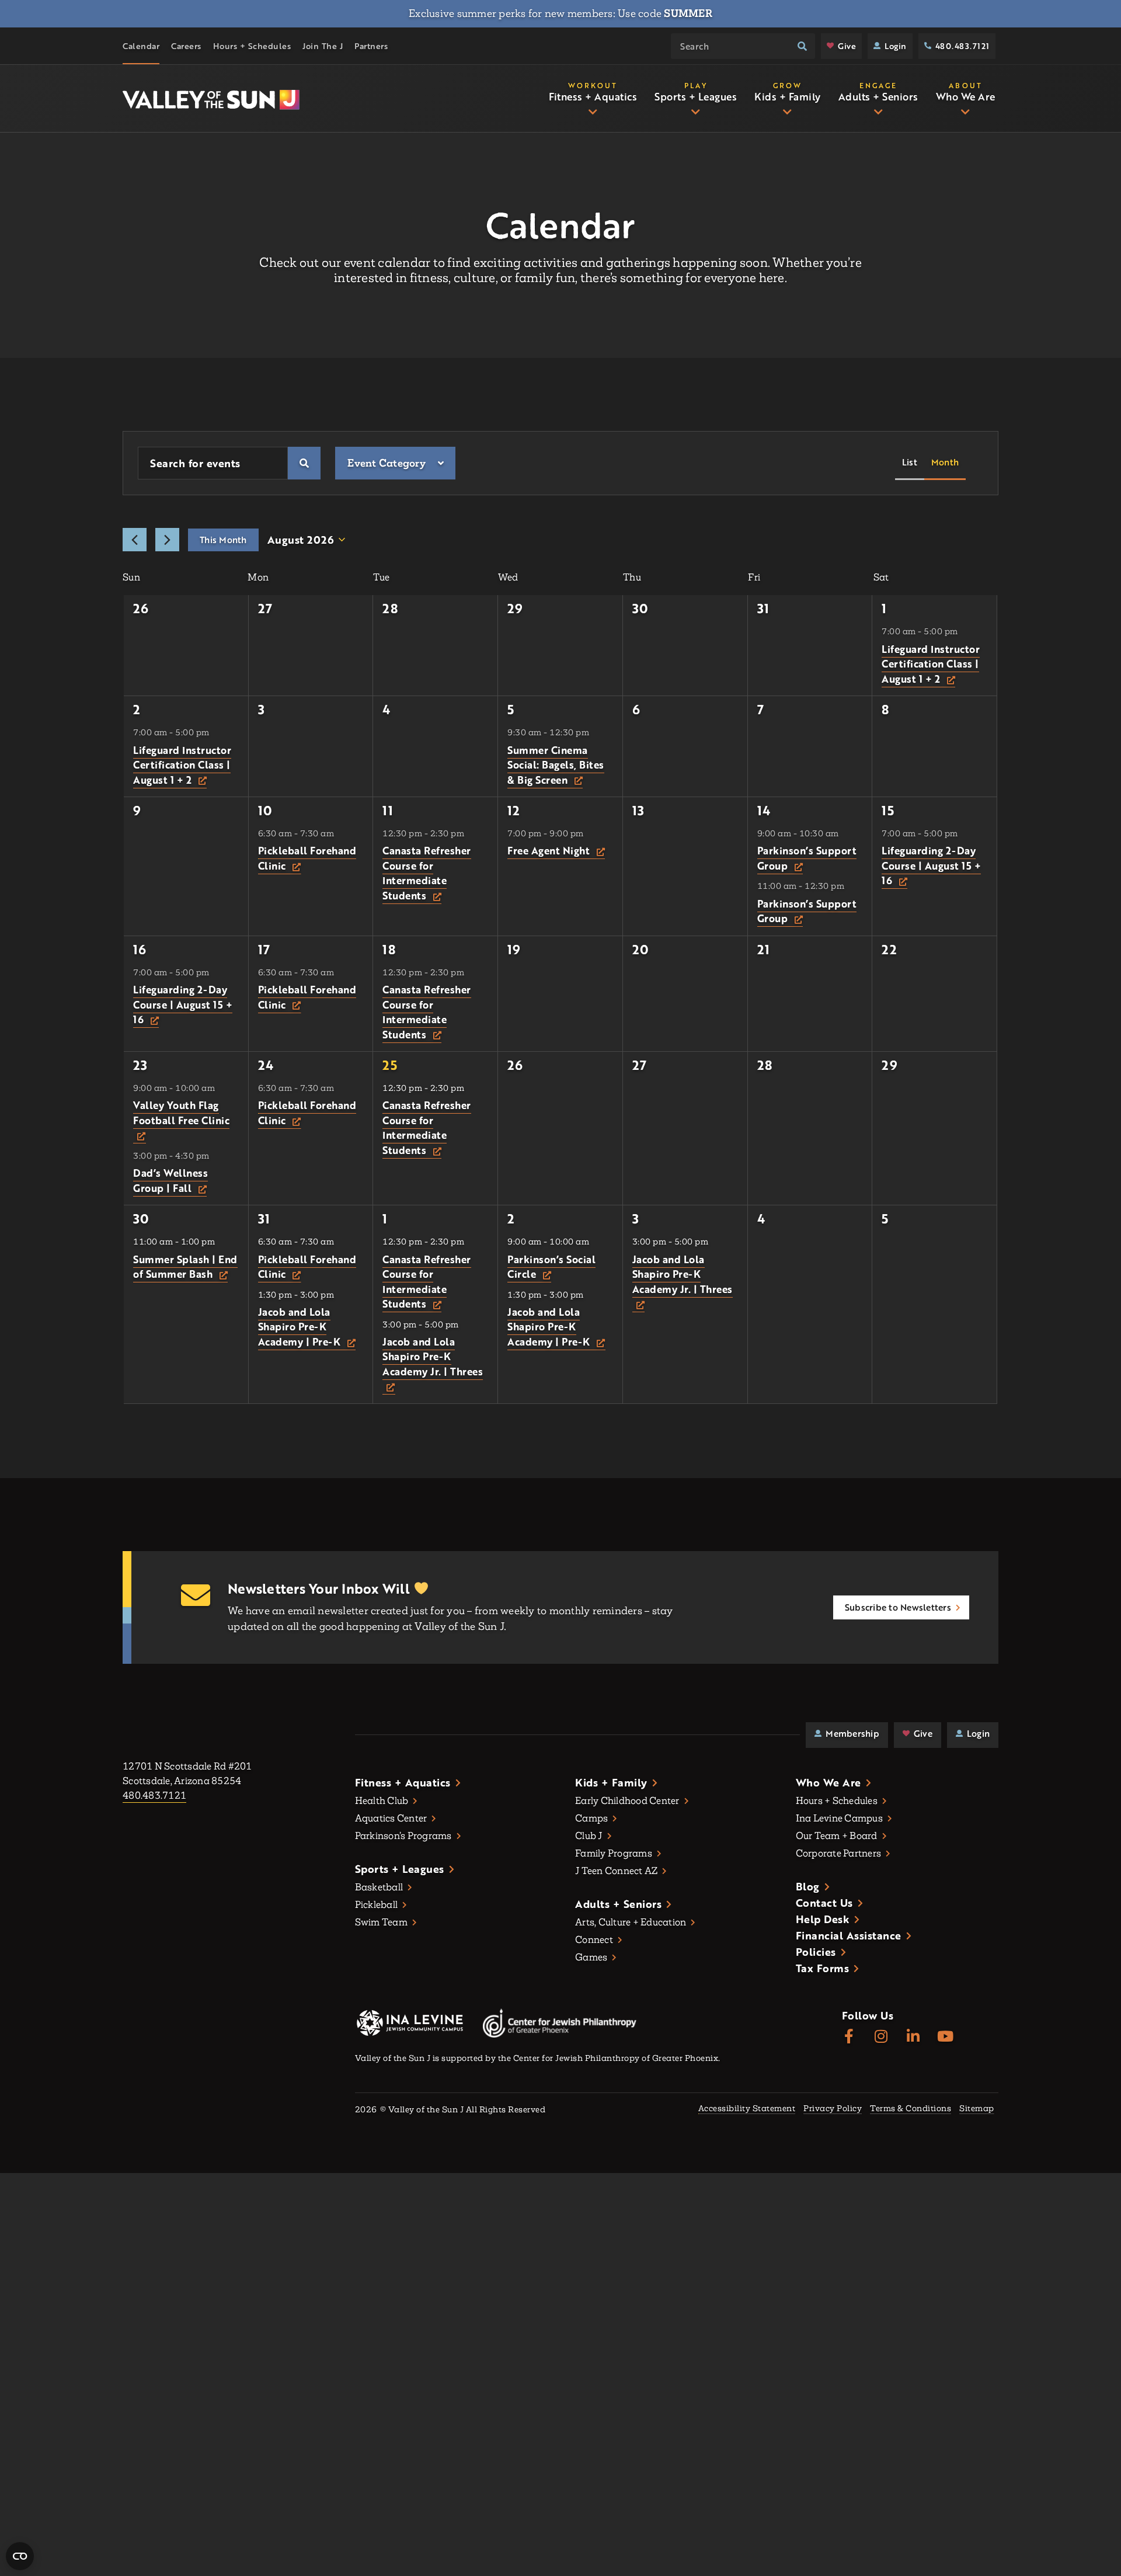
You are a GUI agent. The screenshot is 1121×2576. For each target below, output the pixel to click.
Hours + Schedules (252, 46)
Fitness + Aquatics (403, 1782)
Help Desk (823, 1919)
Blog (808, 1886)
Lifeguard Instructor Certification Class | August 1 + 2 (931, 664)
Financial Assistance (849, 1935)
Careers (186, 46)
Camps (591, 1818)
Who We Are (828, 1782)
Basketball (379, 1887)
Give (847, 46)
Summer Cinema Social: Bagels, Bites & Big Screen (556, 765)
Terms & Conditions (911, 2109)
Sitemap (977, 2109)
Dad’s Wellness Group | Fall (170, 1181)
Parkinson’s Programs (403, 1836)
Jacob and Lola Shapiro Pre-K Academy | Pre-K (301, 1327)
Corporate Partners (839, 1853)
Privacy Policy (833, 2109)
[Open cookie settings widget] (20, 2556)
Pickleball (377, 1905)
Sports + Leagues (400, 1869)
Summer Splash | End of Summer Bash (185, 1267)
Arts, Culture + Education (631, 1922)
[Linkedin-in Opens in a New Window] (913, 2037)
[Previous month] (135, 540)
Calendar (141, 46)
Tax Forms (823, 1968)
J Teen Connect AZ (616, 1871)
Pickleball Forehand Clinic (307, 858)
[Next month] (167, 540)
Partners (371, 46)
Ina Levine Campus (839, 1818)
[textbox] (387, 463)
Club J (589, 1836)
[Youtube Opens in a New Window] (946, 2037)
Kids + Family (611, 1782)
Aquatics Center (391, 1818)
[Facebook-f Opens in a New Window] (849, 2037)
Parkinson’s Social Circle (551, 1267)
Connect (594, 1940)
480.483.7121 (962, 46)
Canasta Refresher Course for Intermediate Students (427, 873)
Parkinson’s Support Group (807, 858)
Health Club (382, 1801)
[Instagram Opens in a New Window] (881, 2037)
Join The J (323, 46)
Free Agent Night (550, 851)
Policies (816, 1952)
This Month (223, 540)
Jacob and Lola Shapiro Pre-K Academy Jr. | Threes (433, 1357)
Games (591, 1957)
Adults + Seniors (618, 1904)
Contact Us (824, 1903)
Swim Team (381, 1922)
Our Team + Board (837, 1836)
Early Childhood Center (627, 1801)
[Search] (802, 46)
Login (896, 46)
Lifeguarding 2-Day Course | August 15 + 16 (931, 865)
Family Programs (614, 1853)
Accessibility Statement (747, 2109)
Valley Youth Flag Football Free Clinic (181, 1113)
